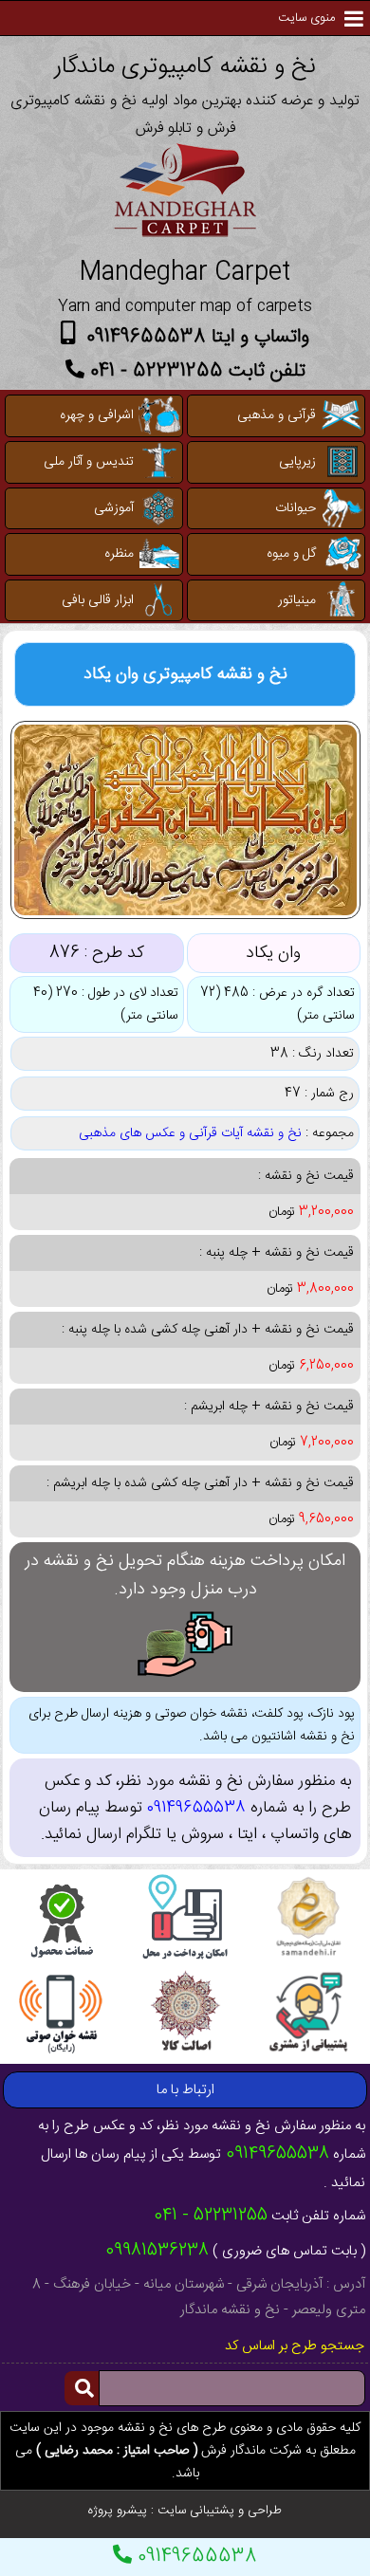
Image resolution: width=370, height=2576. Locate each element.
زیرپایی (297, 462)
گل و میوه (291, 554)
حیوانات (296, 508)
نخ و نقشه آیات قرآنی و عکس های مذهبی (190, 1133)
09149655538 (194, 2557)
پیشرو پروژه (118, 2511)
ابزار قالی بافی (98, 600)
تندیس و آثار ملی (89, 462)
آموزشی (114, 508)
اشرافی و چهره (97, 415)
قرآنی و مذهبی (277, 415)
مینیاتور (297, 600)
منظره (119, 554)
